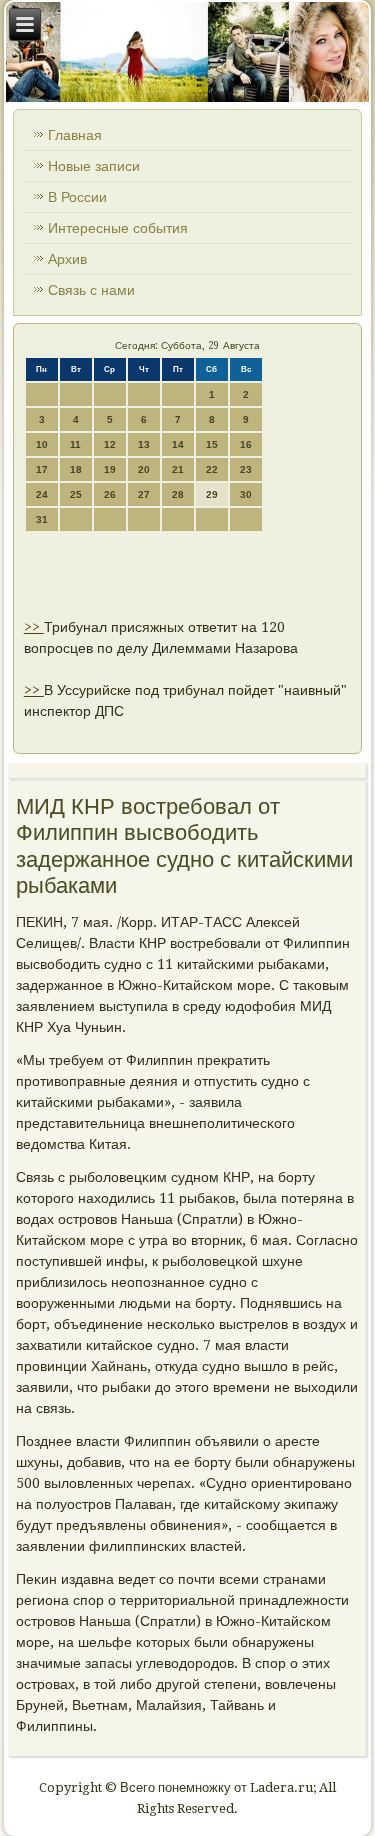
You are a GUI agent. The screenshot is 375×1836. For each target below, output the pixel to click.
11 (75, 444)
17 (42, 469)
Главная (75, 135)
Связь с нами (91, 290)
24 (42, 494)
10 (42, 444)
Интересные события (118, 228)
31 (42, 519)
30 (246, 494)
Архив (67, 259)
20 (144, 469)
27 (144, 494)
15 (212, 444)
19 (110, 469)
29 (212, 494)
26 (110, 494)
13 (144, 444)
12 (110, 444)
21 (178, 469)
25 (76, 494)
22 (212, 469)
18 (76, 469)
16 (246, 444)
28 (178, 494)
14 (178, 444)
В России (77, 197)
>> (34, 627)
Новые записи (94, 166)
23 (246, 469)
